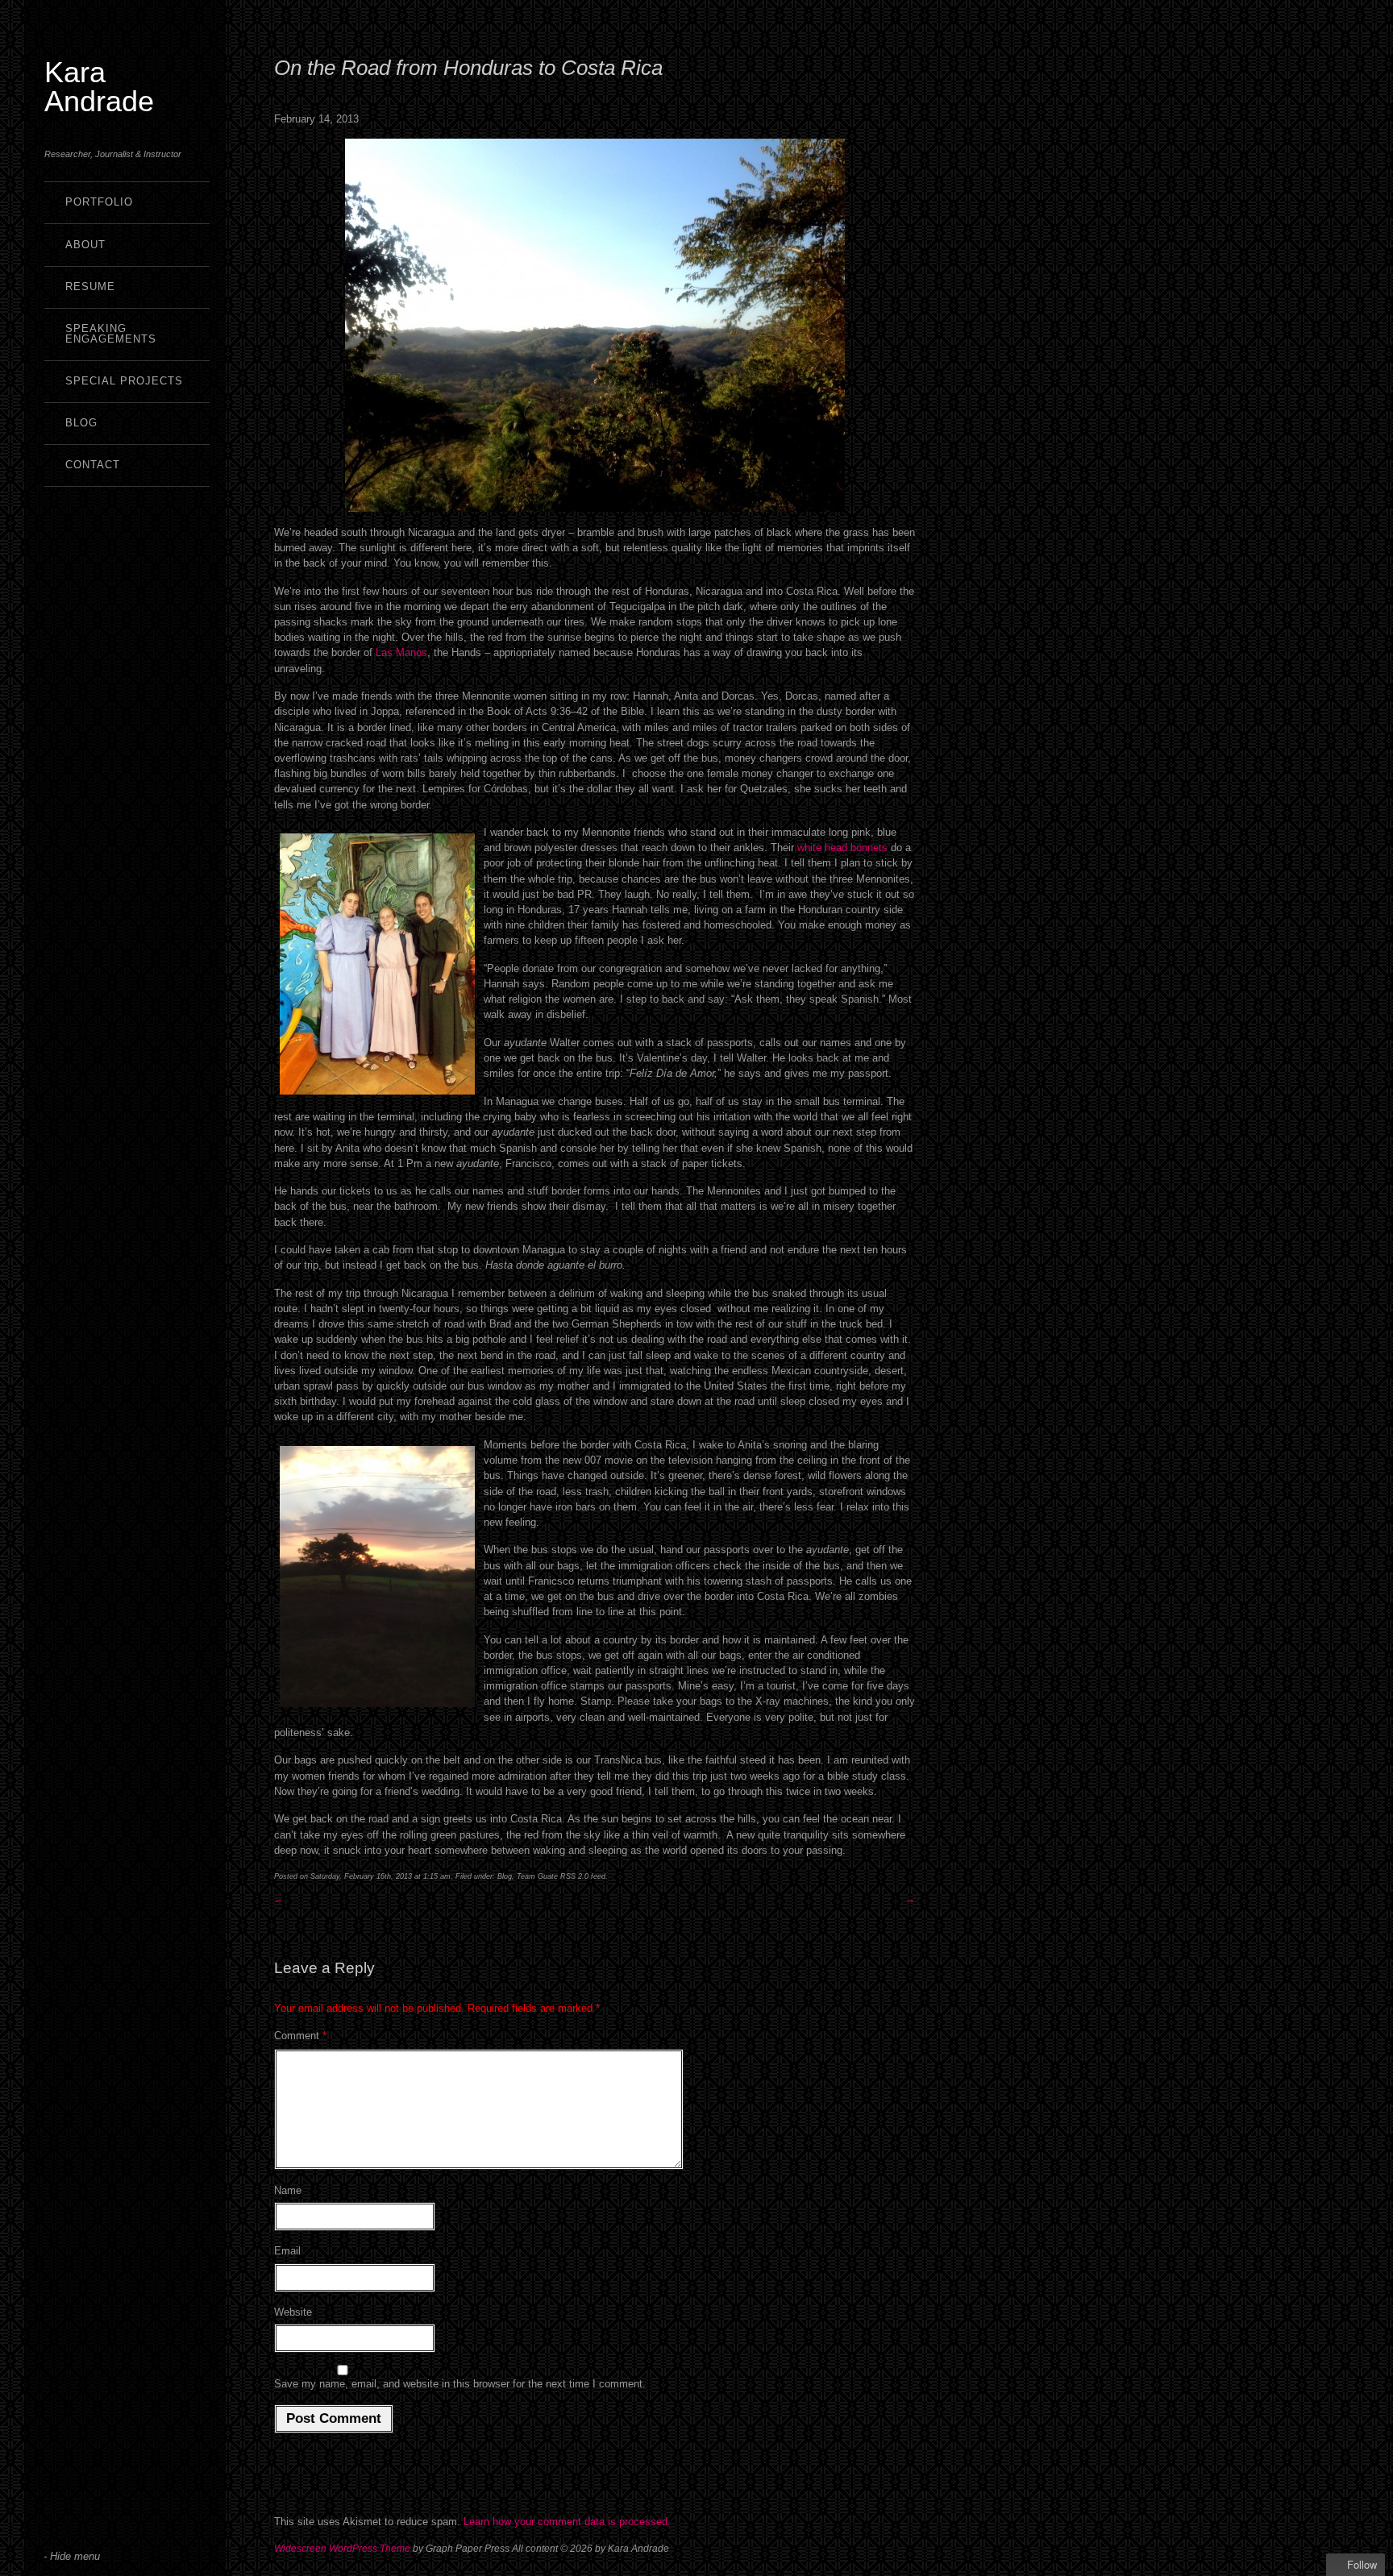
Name (288, 2190)
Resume (90, 287)
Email (287, 2251)
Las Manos (401, 652)
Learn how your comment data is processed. (567, 2522)
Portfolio (99, 202)
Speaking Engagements (111, 334)
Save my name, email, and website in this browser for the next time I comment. (460, 2384)
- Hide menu (72, 2556)
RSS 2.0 (574, 1876)
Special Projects (124, 381)
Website (293, 2312)
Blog (81, 423)
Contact (93, 465)
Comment (300, 2036)
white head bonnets (842, 848)
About (85, 245)
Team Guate (537, 1876)
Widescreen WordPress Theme (342, 2549)
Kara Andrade (99, 87)
